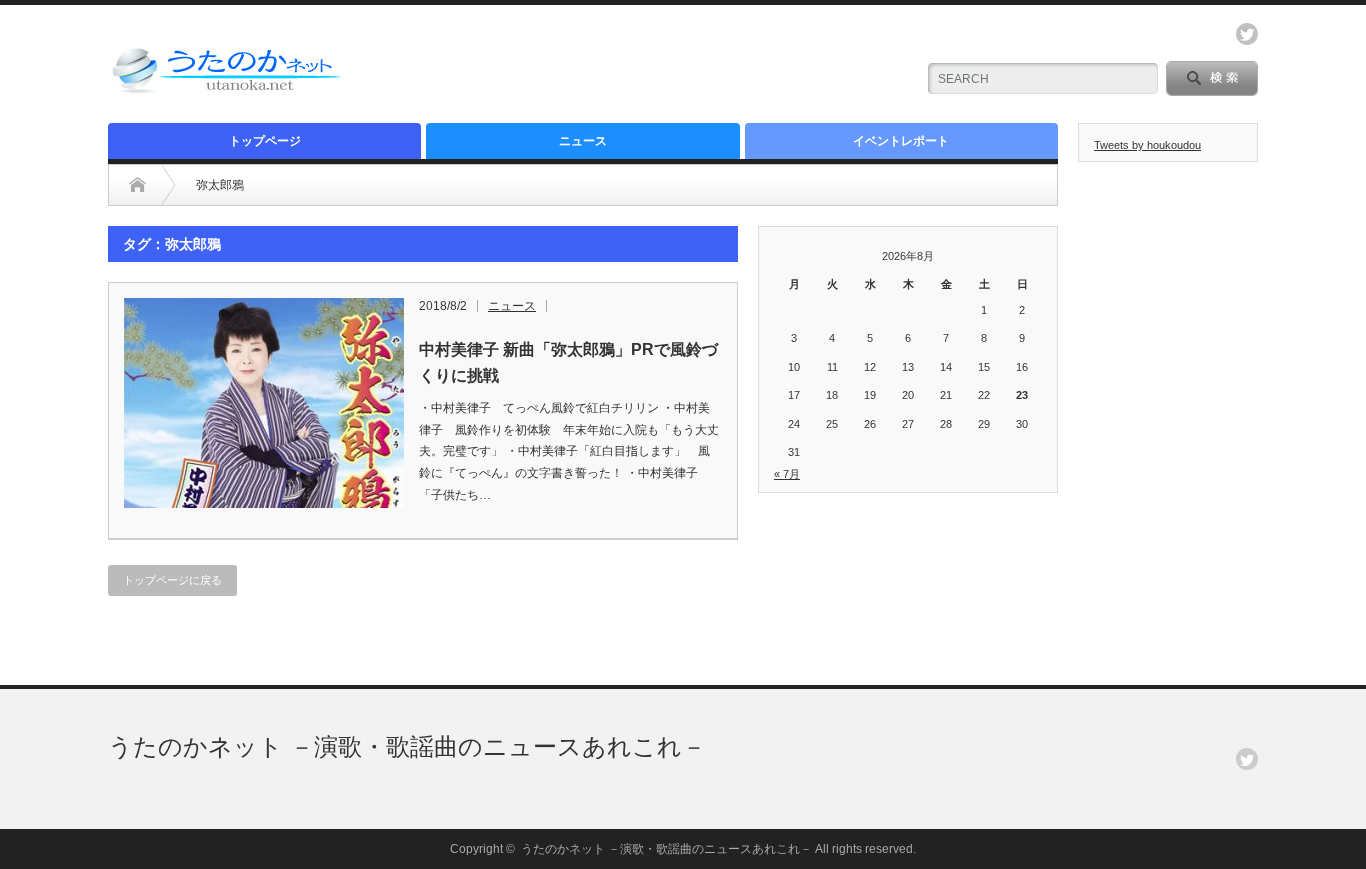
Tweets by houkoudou (1147, 145)
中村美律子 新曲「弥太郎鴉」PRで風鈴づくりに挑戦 (568, 362)
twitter (1247, 34)
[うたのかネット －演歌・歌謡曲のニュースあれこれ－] (228, 92)
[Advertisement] (664, 65)
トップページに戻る (172, 580)
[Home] (137, 185)
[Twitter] (1247, 759)
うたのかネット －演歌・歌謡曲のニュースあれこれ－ (407, 746)
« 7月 (787, 474)
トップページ (265, 141)
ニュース (583, 141)
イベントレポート (901, 141)
